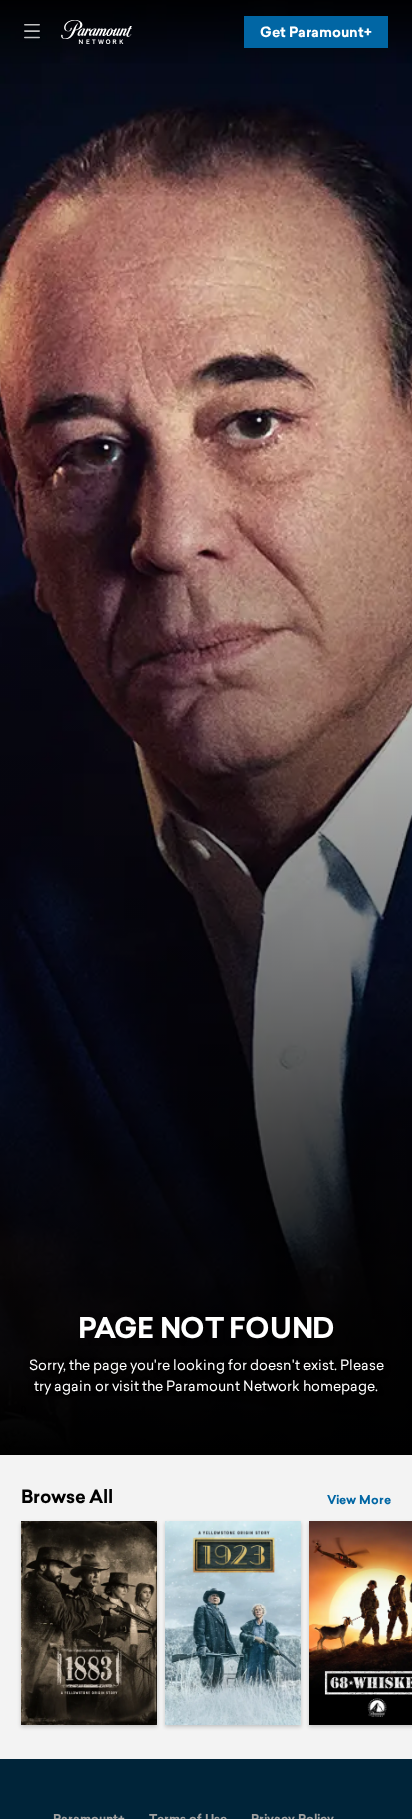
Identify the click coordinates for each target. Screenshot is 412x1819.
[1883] (89, 1623)
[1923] (233, 1623)
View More (359, 1500)
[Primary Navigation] (32, 32)
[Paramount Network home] (96, 32)
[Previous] (10, 1623)
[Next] (401, 1623)
